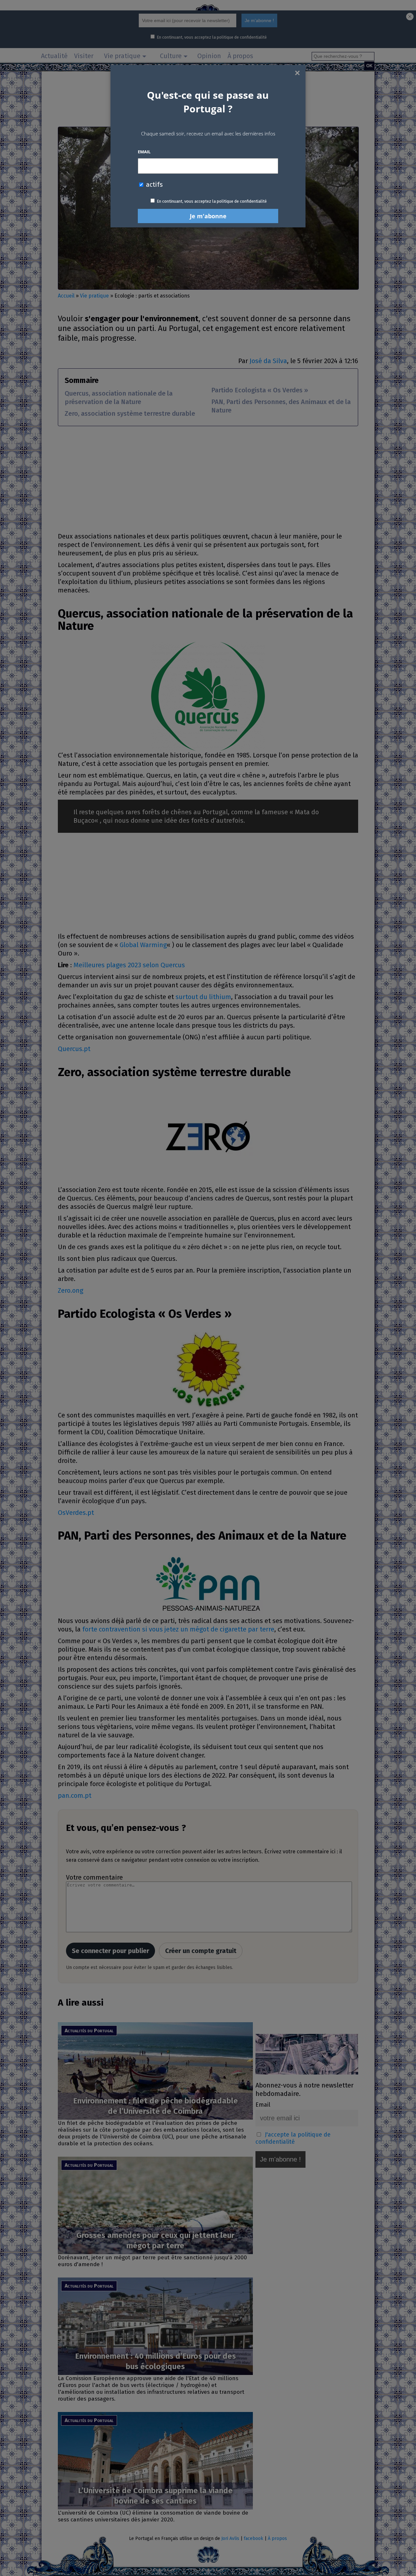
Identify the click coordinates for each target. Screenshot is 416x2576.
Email (144, 152)
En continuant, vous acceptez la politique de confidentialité (212, 201)
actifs (154, 184)
